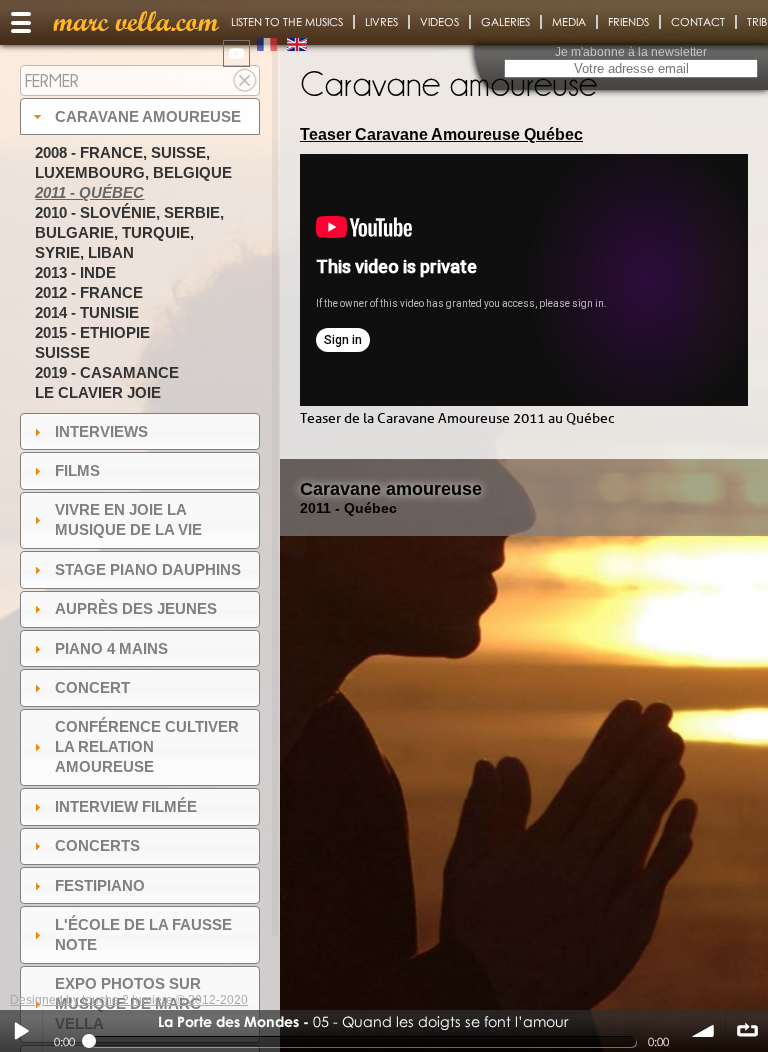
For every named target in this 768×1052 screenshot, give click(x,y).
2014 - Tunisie (87, 312)
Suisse (62, 352)
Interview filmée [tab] (126, 806)
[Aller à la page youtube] (236, 53)
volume (704, 1031)
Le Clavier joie (98, 392)
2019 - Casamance (107, 372)
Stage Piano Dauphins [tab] (148, 569)
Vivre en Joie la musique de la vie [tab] (128, 519)
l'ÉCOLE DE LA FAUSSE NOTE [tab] (143, 934)
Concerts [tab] (97, 845)
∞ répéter (747, 1031)
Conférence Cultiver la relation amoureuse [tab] (147, 746)
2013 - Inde (75, 272)
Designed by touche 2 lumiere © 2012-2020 (129, 1000)
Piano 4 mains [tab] (111, 648)
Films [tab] (77, 470)
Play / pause (21, 1031)
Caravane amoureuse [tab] (148, 116)
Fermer (52, 80)
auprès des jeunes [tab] (136, 608)
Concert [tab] (92, 687)
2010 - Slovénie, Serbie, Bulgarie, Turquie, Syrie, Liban (129, 232)
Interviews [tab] (101, 431)
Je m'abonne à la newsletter (631, 52)
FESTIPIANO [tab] (100, 885)
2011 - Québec (89, 192)
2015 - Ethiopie (92, 332)
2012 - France (89, 292)
